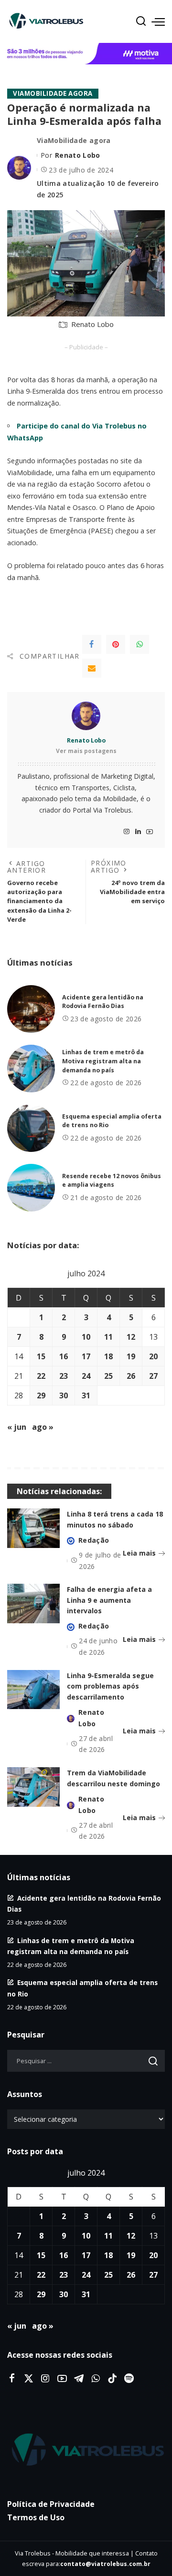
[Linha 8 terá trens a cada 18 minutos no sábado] (33, 1528)
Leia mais (139, 1553)
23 (64, 1376)
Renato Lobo (78, 155)
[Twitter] (29, 2379)
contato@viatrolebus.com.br (105, 2564)
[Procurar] (141, 21)
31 (86, 1395)
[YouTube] (150, 832)
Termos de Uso (36, 2517)
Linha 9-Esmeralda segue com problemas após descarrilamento (110, 1686)
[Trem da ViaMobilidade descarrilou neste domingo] (33, 1787)
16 (64, 1356)
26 (131, 1376)
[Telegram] (79, 2379)
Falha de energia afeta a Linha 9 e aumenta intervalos (109, 1600)
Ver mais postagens (86, 751)
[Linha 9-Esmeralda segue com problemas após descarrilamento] (33, 1690)
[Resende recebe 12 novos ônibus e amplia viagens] (31, 1188)
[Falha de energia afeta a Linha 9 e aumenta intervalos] (33, 1604)
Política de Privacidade (51, 2504)
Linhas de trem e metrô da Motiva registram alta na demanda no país (103, 1061)
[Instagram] (127, 832)
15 (41, 1356)
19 (131, 1356)
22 (41, 1376)
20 (153, 1356)
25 (108, 1376)
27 (153, 1376)
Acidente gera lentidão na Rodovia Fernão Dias (103, 1002)
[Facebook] (92, 644)
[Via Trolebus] (86, 2450)
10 (86, 1337)
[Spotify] (129, 2379)
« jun (17, 1427)
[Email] (92, 668)
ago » (43, 1427)
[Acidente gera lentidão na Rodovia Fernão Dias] (31, 1009)
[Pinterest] (116, 644)
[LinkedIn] (138, 832)
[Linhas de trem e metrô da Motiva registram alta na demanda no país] (31, 1069)
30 (64, 1395)
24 (86, 1376)
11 (108, 1337)
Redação (94, 1540)
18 (108, 1356)
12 (131, 1337)
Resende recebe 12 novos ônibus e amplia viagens (112, 1181)
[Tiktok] (112, 2379)
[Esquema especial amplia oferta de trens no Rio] (31, 1128)
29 (41, 1395)
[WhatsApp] (140, 644)
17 (86, 1356)
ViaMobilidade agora (53, 93)
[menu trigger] (158, 21)
